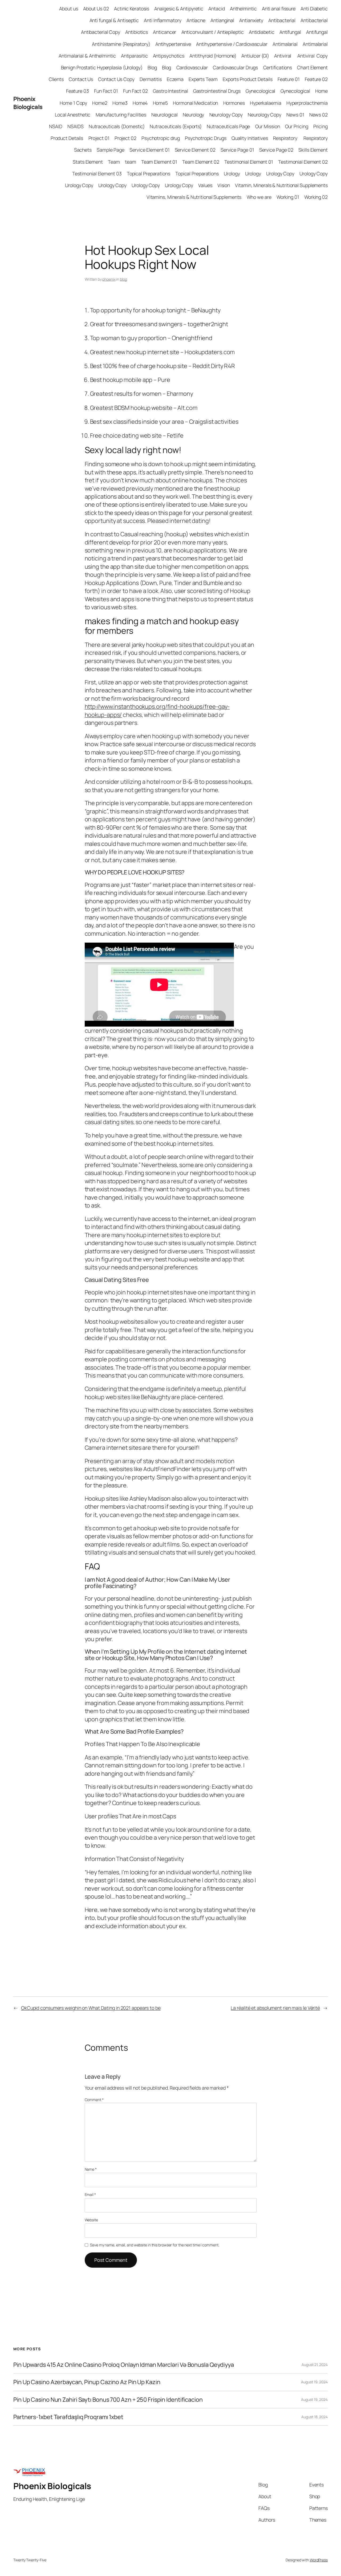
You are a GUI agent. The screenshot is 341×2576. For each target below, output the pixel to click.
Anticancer (165, 32)
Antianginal (222, 20)
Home (321, 91)
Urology (232, 173)
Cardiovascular (192, 67)
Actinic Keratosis (132, 9)
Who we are (259, 197)
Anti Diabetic (314, 9)
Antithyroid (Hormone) (213, 56)
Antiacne (196, 20)
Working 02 (316, 197)
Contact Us (81, 79)
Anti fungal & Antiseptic (114, 20)
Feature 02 (316, 79)
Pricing (320, 126)
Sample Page (111, 150)
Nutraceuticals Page (228, 126)
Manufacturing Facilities (121, 115)
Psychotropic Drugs (206, 138)
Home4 (140, 103)
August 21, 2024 (315, 2365)
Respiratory (286, 138)
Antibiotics (137, 32)
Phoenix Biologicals (28, 103)
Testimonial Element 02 (303, 162)
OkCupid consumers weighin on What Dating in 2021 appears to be (91, 2008)
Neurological (165, 115)
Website (91, 2220)
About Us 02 (96, 9)
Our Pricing (297, 126)
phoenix (109, 279)
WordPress (319, 2560)
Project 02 (125, 138)
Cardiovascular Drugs (235, 67)
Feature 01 (289, 79)
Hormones (234, 103)
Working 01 (288, 197)
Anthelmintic (243, 9)
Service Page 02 (276, 150)
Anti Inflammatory (163, 20)
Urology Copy (280, 173)
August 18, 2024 (314, 2417)
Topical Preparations (149, 173)
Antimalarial (285, 44)
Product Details (67, 138)
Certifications (278, 67)
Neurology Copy (226, 115)
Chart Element (312, 67)
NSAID (56, 126)
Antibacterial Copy (101, 32)
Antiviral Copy (312, 56)
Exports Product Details (248, 79)
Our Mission (268, 126)
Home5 (161, 103)
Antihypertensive (173, 44)
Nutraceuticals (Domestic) (117, 126)
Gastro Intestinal (170, 91)
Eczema (175, 79)
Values (205, 185)
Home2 (100, 103)
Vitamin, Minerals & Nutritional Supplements (281, 185)
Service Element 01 (149, 150)
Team (114, 162)
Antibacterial (282, 20)
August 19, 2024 (314, 2382)
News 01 (295, 115)
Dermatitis (151, 79)
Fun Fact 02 (135, 91)
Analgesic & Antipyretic (179, 9)
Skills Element (313, 150)
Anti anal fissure (279, 9)
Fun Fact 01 (106, 91)
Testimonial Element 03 (97, 173)
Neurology (193, 115)
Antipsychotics (169, 56)
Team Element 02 (201, 162)
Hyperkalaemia (266, 103)
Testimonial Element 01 (249, 162)
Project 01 (99, 138)
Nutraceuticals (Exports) (176, 126)
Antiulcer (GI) (255, 56)
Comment (94, 2100)
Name (91, 2169)
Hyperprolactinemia (307, 103)
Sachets (83, 150)
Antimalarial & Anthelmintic (87, 56)
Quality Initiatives (250, 138)
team (131, 162)
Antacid (216, 9)
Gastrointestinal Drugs (217, 91)
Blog (152, 67)
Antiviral (283, 56)
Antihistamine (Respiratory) (121, 44)
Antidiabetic (262, 32)
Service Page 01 (237, 150)
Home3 (120, 103)
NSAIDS (75, 126)
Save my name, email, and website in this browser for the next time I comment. (155, 2245)
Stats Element (88, 162)
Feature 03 (78, 91)
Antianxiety (251, 20)
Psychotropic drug (161, 138)
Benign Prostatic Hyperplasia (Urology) (102, 67)
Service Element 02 (195, 150)
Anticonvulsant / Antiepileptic (213, 32)
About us (68, 9)
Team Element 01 (159, 162)
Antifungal (290, 32)
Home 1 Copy (73, 103)
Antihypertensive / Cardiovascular (232, 44)
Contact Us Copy (116, 79)
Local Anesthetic (73, 115)
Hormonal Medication (195, 103)
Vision (224, 185)
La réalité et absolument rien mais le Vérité (275, 2008)
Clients (56, 79)
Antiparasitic (134, 56)
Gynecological (261, 91)
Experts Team (203, 79)
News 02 (318, 115)
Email (90, 2195)
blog (123, 279)
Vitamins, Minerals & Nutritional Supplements (194, 197)
